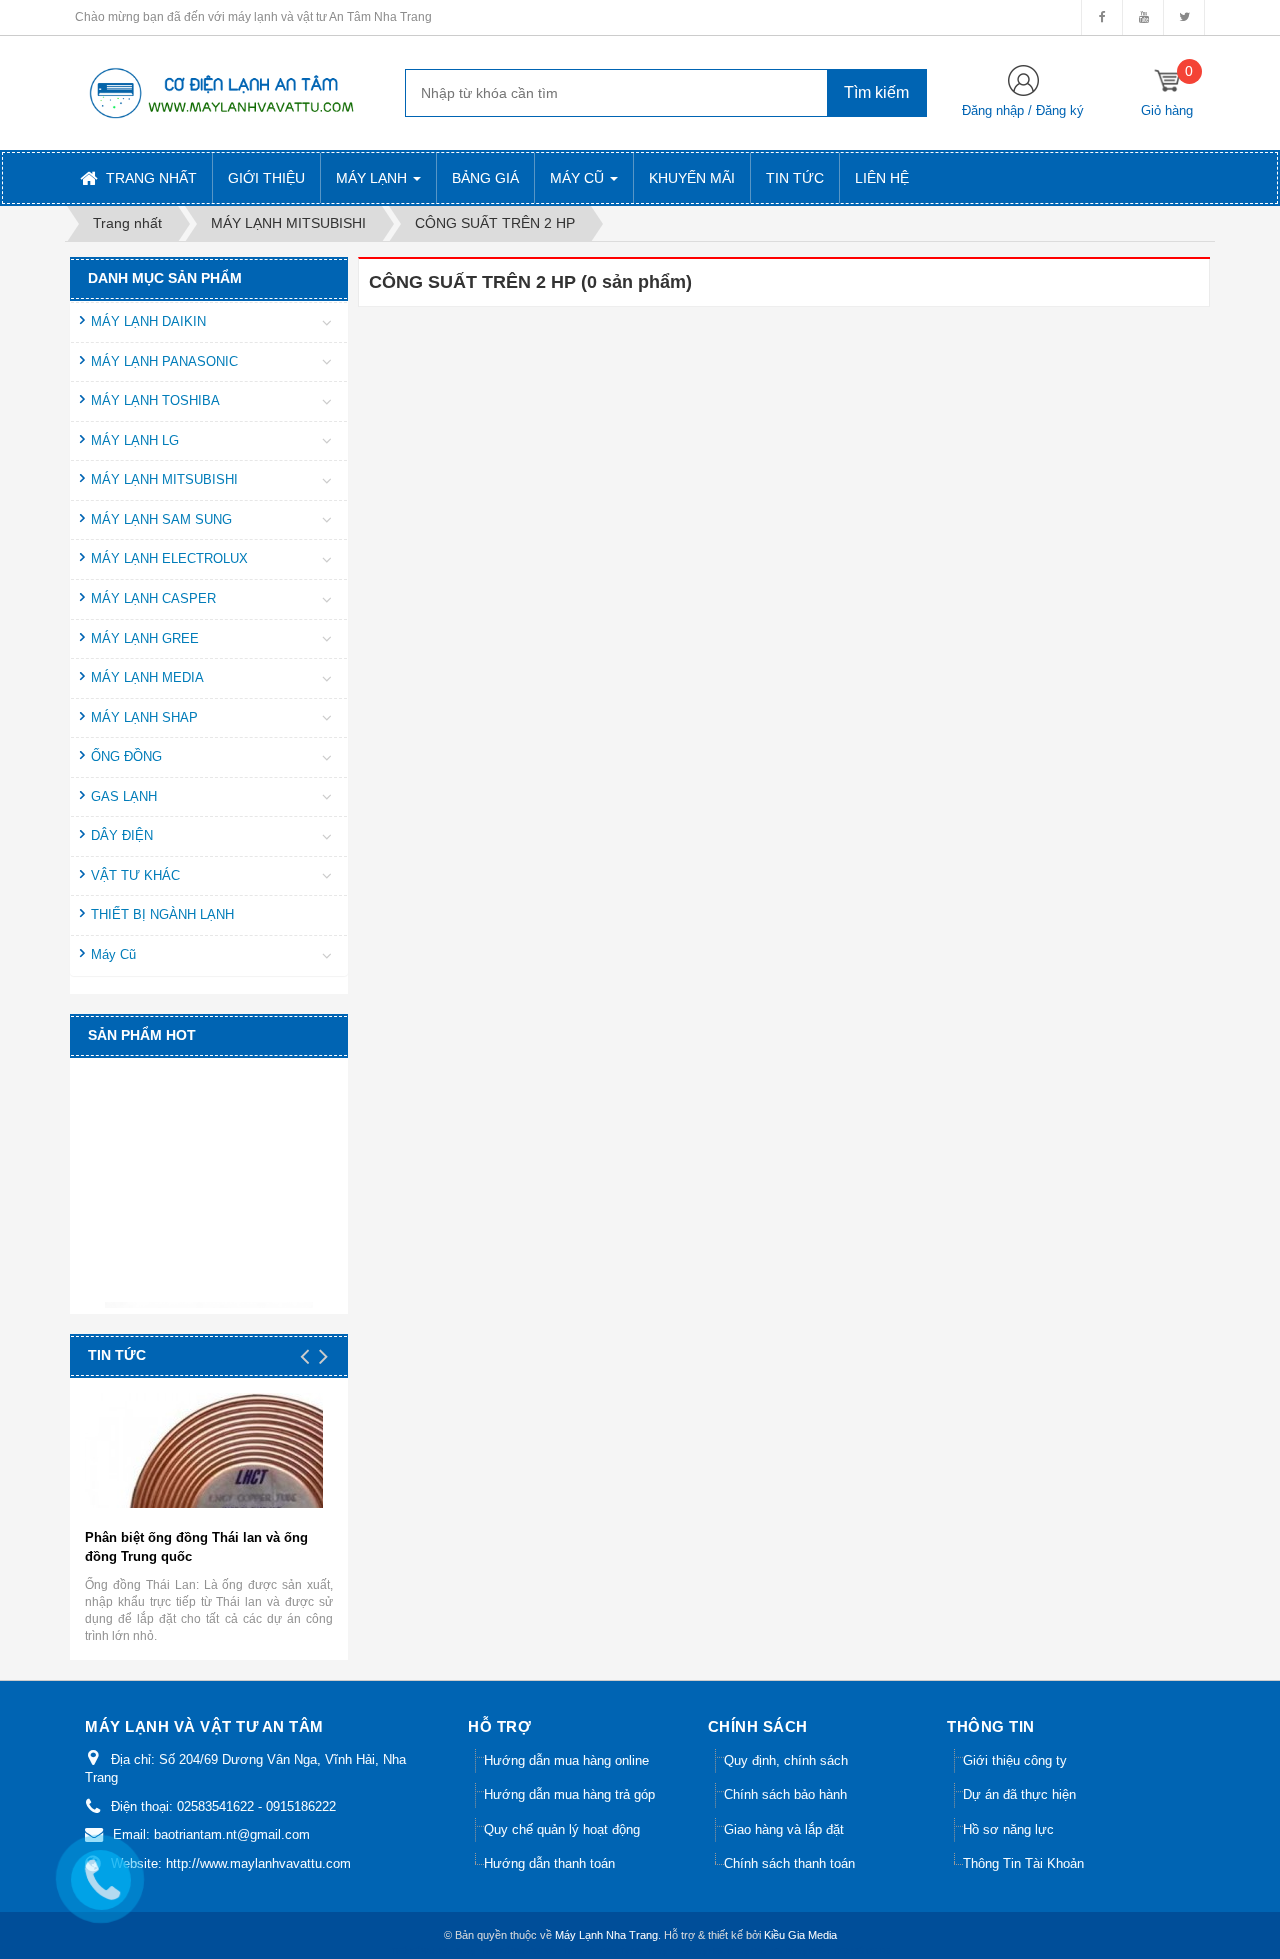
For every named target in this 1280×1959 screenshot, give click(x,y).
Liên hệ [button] (882, 178)
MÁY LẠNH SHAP (144, 717)
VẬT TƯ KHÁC (135, 875)
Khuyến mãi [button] (692, 178)
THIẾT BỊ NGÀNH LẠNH (162, 914)
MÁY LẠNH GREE (145, 638)
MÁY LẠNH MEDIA (147, 677)
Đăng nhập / (999, 110)
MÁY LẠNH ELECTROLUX (169, 558)
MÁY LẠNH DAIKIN (148, 321)
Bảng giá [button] (485, 178)
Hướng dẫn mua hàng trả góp (569, 1794)
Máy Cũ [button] (579, 178)
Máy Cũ (113, 954)
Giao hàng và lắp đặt (784, 1829)
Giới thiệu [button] (266, 178)
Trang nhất (149, 178)
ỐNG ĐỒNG (126, 756)
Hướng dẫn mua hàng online (566, 1760)
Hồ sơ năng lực (1008, 1829)
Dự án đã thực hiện (1019, 1794)
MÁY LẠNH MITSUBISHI (164, 479)
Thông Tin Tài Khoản (1023, 1863)
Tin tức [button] (795, 178)
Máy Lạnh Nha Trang (606, 1935)
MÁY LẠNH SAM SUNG (161, 519)
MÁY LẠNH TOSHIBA (155, 400)
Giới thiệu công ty (1015, 1760)
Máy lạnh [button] (373, 178)
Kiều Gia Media (800, 1935)
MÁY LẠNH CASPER (153, 598)
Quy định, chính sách (786, 1760)
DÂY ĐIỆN (122, 835)
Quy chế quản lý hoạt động (562, 1829)
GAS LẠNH (124, 796)
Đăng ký (1060, 110)
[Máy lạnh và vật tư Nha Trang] (220, 92)
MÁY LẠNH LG (135, 440)
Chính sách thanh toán (789, 1863)
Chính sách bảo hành (785, 1794)
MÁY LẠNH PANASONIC (164, 361)
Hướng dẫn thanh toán (549, 1863)
